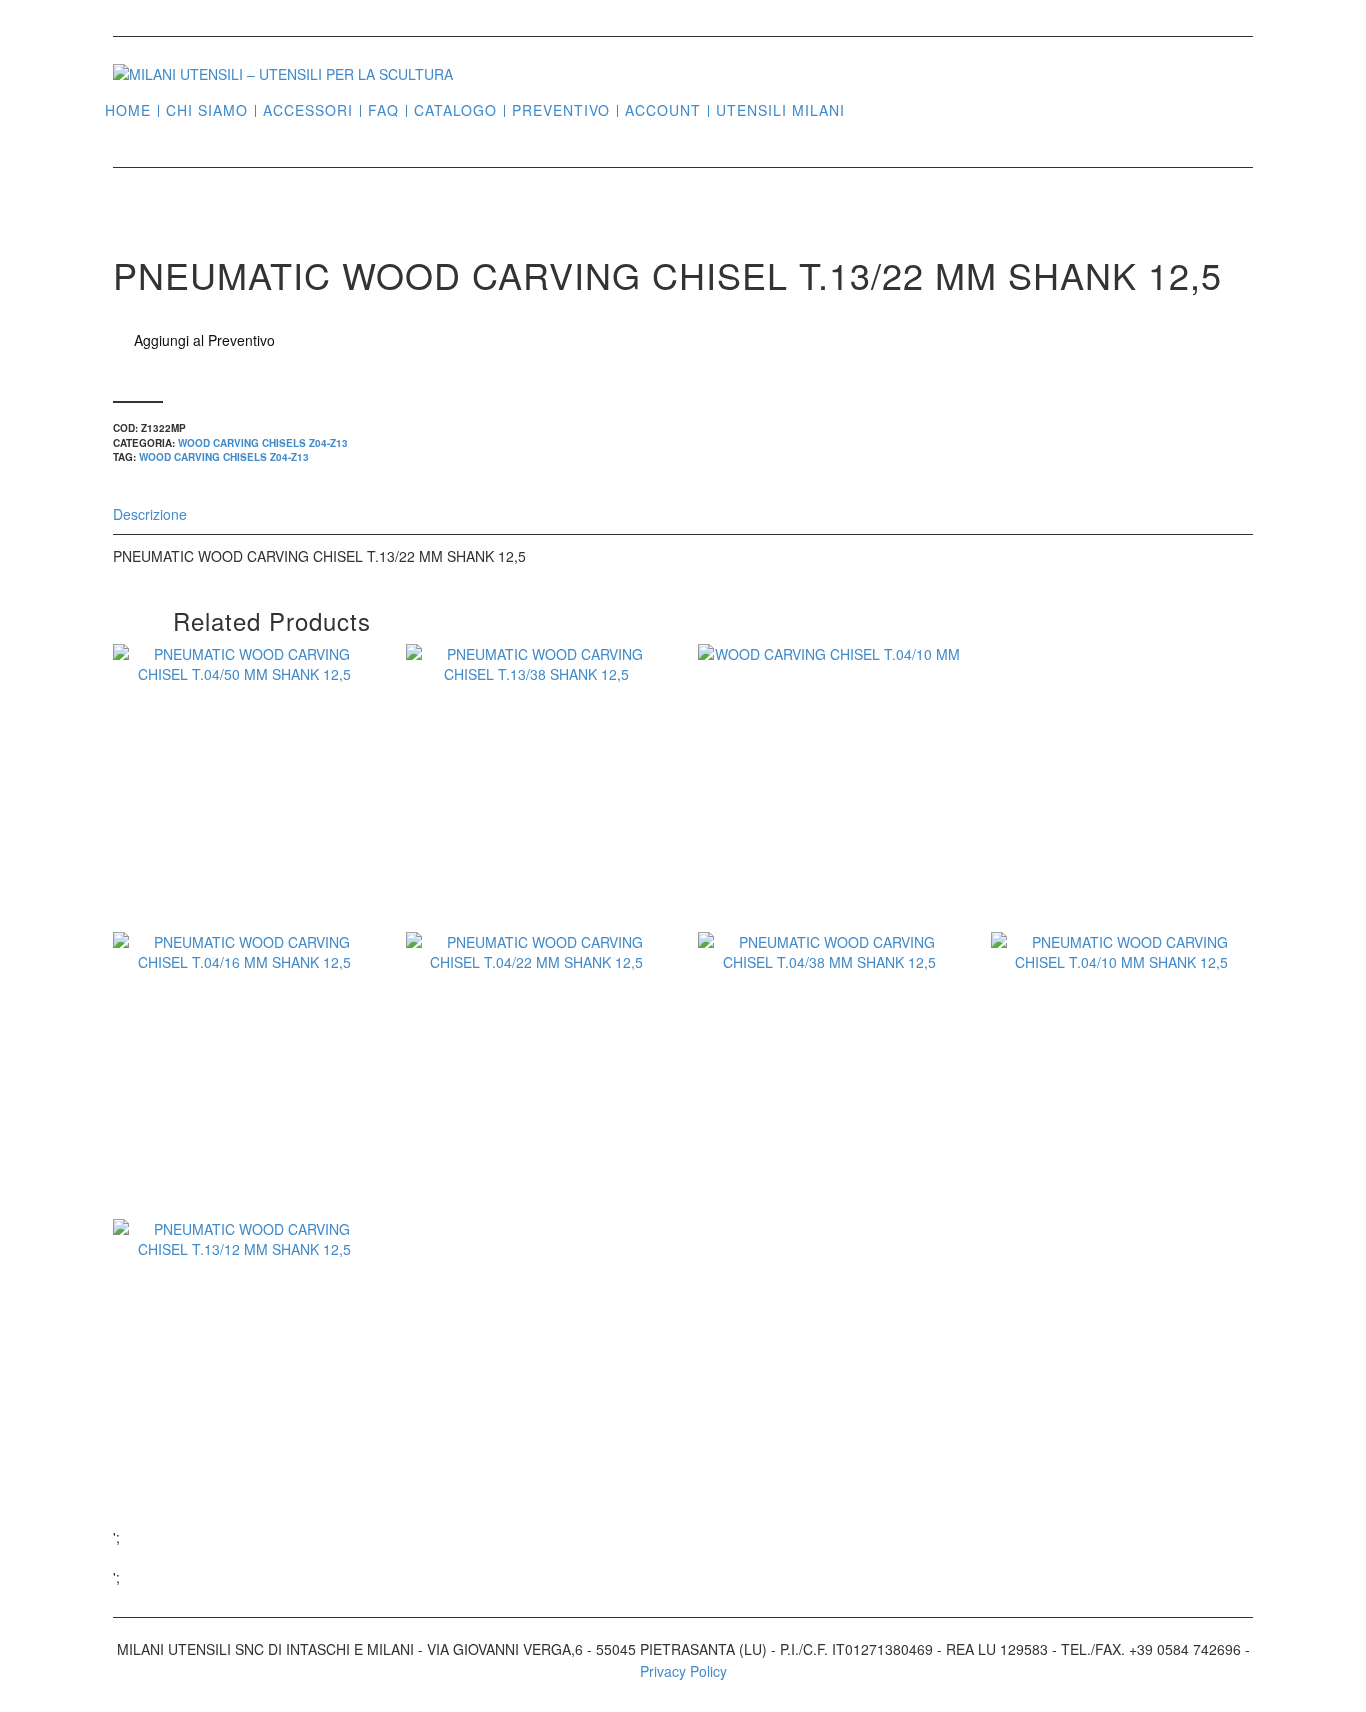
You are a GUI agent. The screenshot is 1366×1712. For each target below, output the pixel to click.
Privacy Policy (683, 1671)
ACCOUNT (663, 110)
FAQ (383, 110)
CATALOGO (455, 110)
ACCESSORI (308, 110)
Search (868, 109)
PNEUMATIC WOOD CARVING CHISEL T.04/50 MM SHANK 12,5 (244, 834)
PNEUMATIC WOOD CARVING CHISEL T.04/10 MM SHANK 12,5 (1122, 1122)
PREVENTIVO (561, 110)
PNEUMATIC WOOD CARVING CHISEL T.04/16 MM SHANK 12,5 (244, 1122)
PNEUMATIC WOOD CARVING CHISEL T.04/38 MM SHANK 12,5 (829, 1122)
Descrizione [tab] (150, 514)
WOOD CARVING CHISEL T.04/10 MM (829, 807)
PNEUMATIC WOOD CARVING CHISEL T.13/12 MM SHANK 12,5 (244, 1409)
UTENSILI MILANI (780, 110)
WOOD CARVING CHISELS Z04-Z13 (263, 443)
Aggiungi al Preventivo (204, 340)
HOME (128, 110)
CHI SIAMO (207, 110)
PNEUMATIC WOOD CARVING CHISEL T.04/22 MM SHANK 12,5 (537, 1122)
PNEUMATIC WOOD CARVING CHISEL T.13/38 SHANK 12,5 (536, 821)
